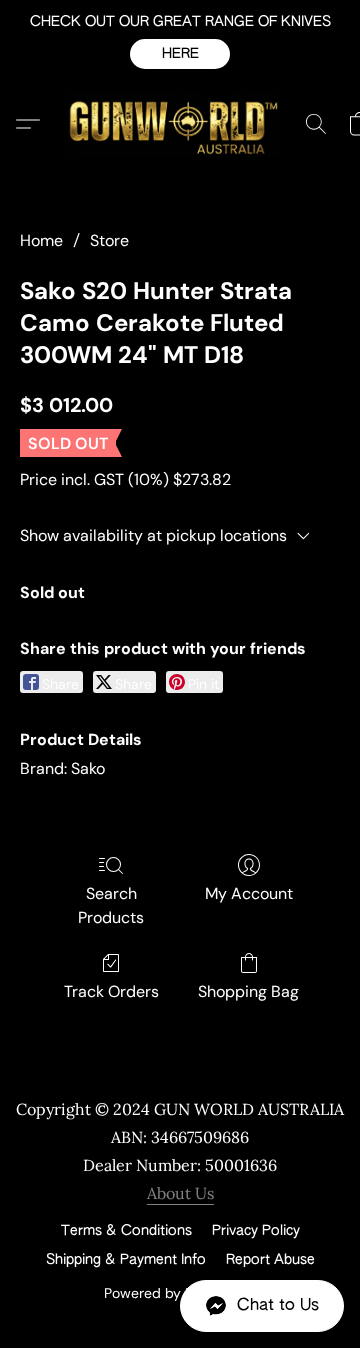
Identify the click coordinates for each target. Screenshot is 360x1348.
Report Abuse (270, 1260)
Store (109, 240)
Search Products (111, 905)
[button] (180, 54)
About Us (180, 1193)
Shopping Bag (248, 991)
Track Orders (111, 991)
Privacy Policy (256, 1231)
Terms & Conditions (126, 1231)
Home (41, 240)
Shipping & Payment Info (126, 1260)
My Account (249, 893)
